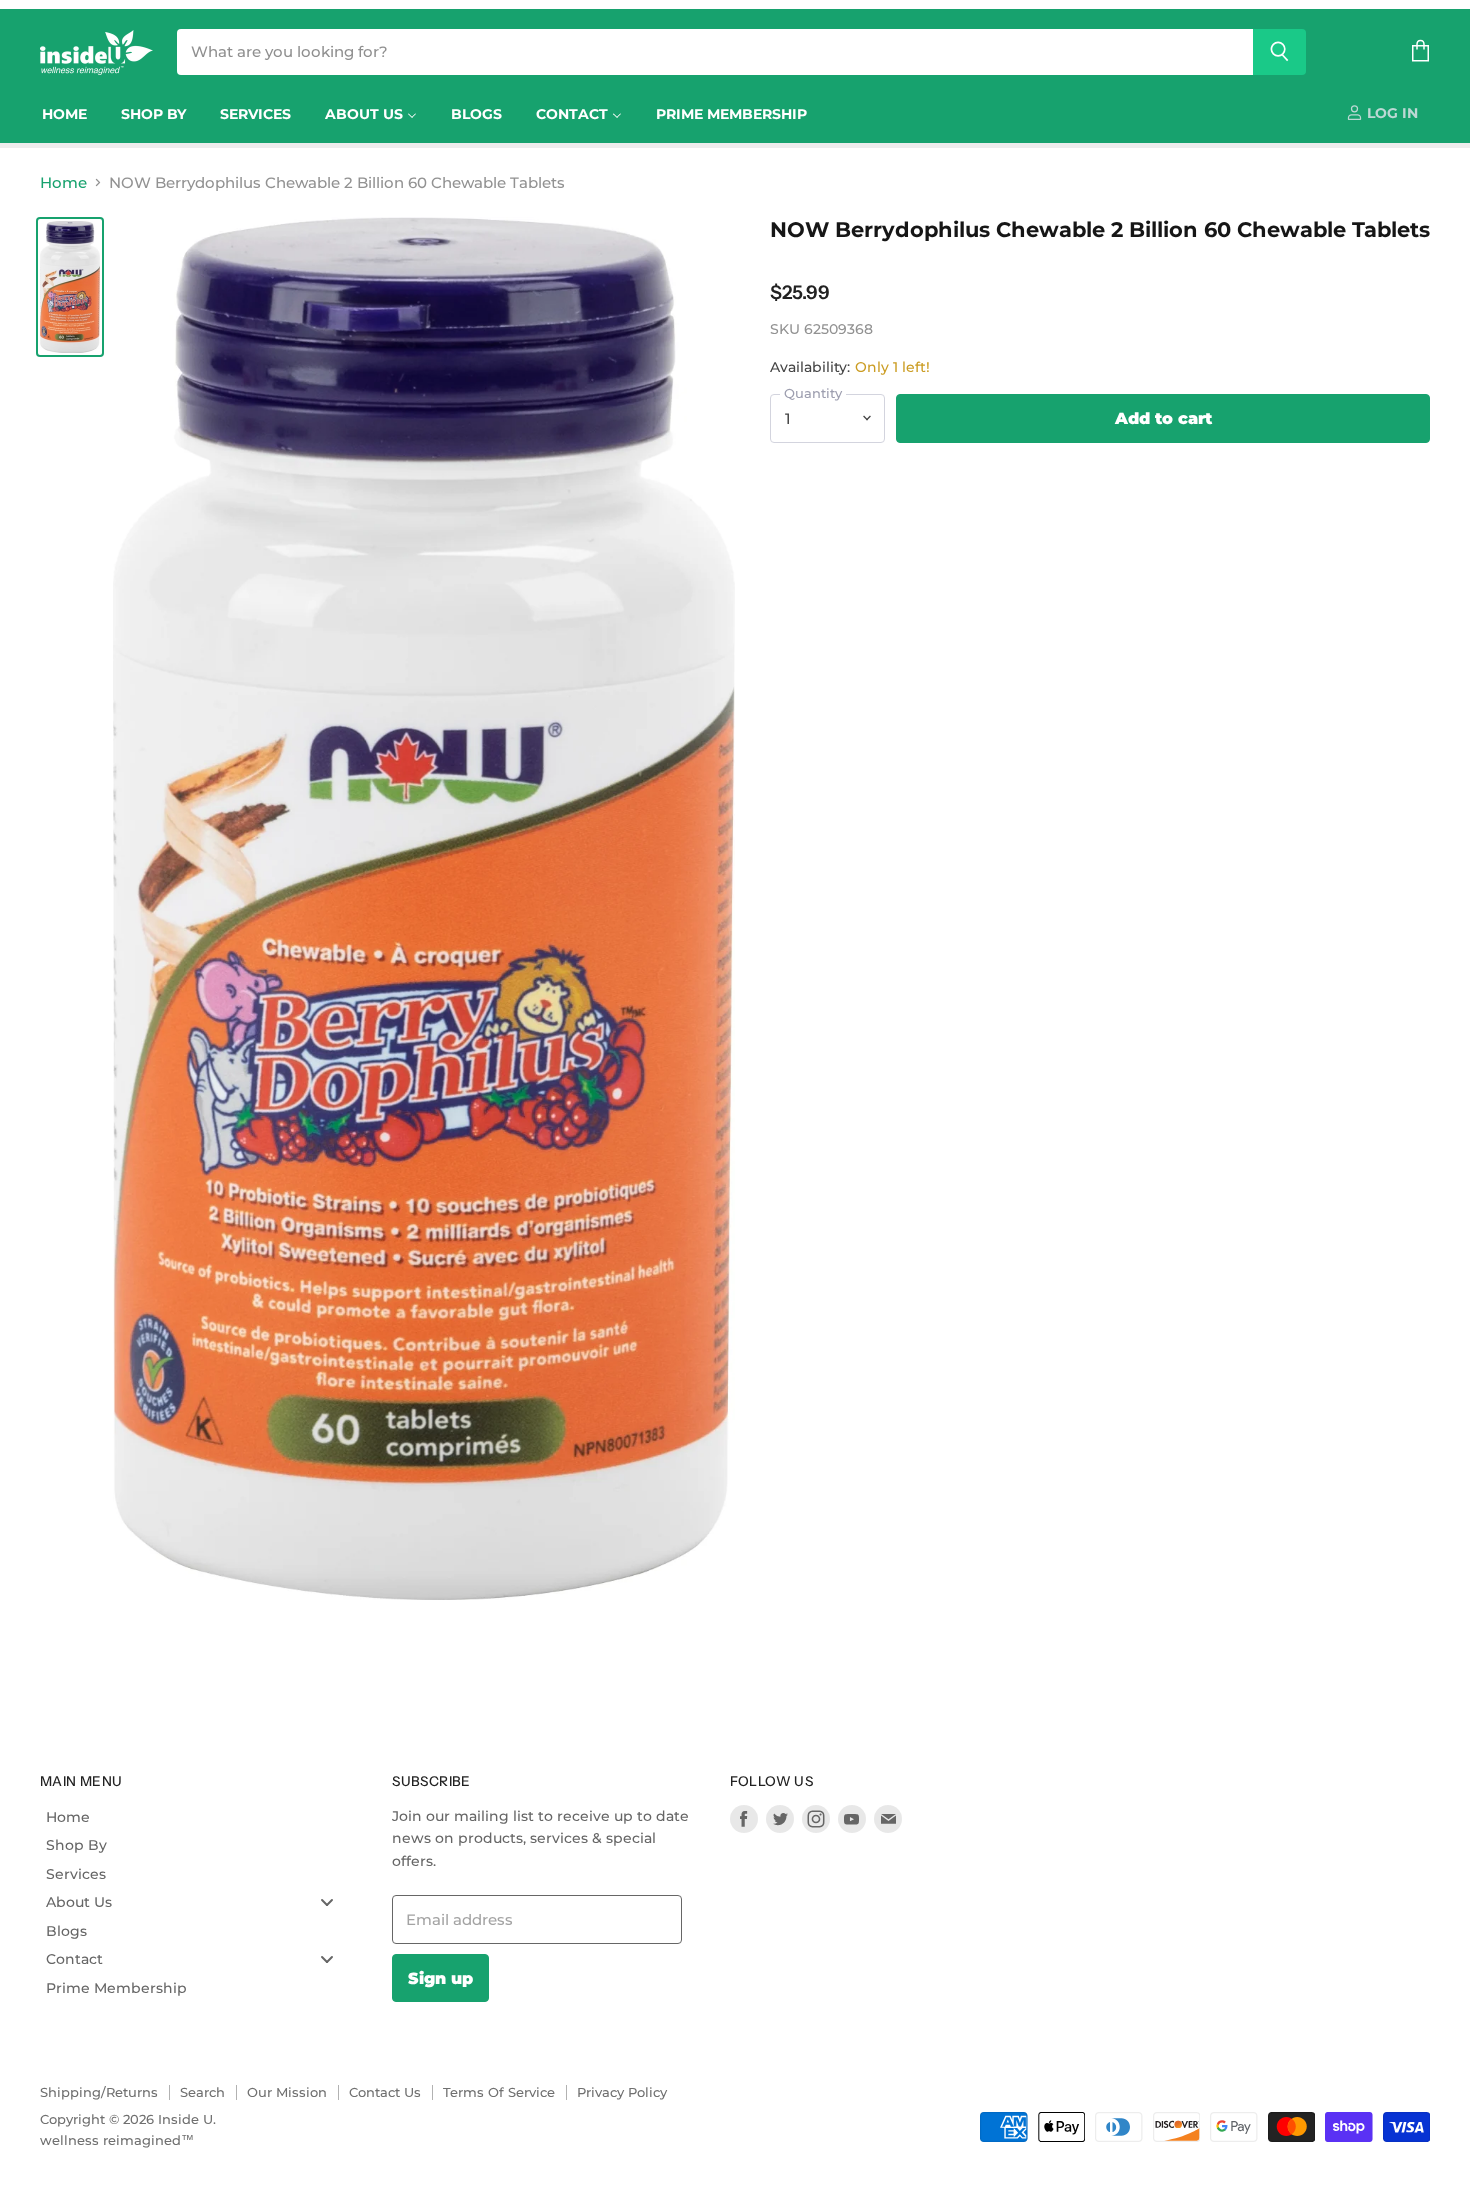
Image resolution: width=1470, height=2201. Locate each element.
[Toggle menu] (327, 1901)
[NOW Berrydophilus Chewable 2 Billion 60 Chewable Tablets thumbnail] (70, 287)
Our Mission (287, 2092)
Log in (1390, 113)
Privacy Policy (622, 2092)
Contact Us (385, 2092)
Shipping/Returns (99, 2092)
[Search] (1279, 52)
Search (202, 2092)
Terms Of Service (499, 2092)
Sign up (440, 1978)
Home (63, 182)
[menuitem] (64, 114)
